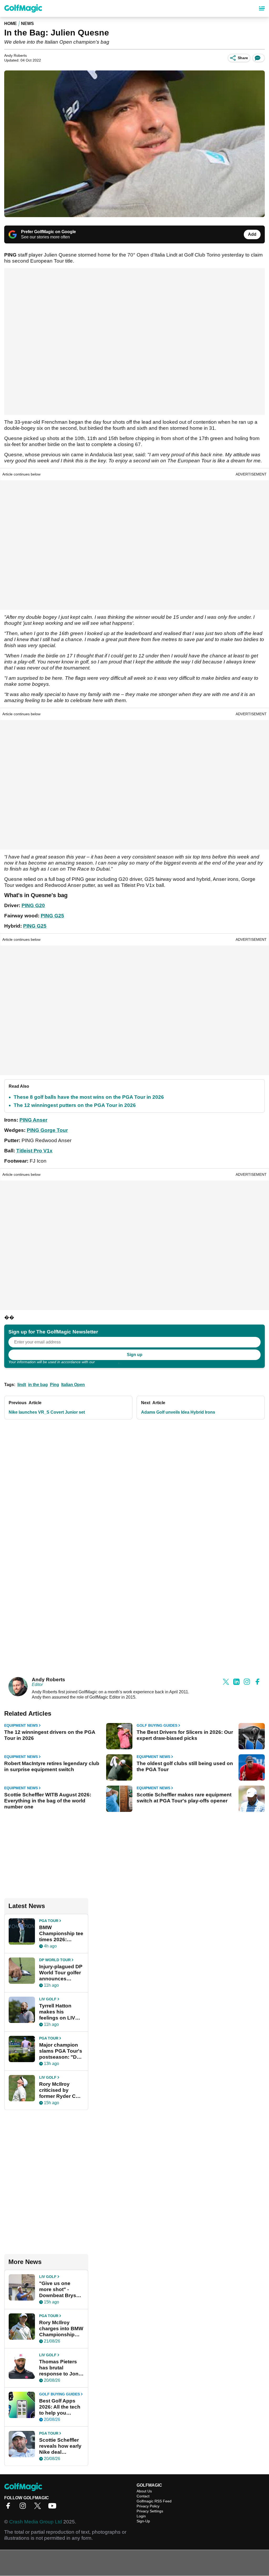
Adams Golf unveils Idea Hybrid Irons (178, 1412)
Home (11, 24)
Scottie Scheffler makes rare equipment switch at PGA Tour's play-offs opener (184, 1798)
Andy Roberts (48, 1680)
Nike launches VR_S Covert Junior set (47, 1412)
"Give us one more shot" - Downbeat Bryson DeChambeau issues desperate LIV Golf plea (61, 2289)
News (27, 24)
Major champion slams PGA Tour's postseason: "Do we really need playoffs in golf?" (61, 2051)
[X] (39, 2508)
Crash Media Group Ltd (36, 2522)
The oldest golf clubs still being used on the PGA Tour (185, 1766)
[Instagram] (24, 2508)
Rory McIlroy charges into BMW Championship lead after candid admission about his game (61, 2329)
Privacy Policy (107, 1362)
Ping (55, 1385)
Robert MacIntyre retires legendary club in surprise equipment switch (52, 1766)
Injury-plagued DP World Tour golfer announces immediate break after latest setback (61, 1973)
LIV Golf (48, 1999)
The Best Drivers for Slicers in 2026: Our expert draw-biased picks (185, 1735)
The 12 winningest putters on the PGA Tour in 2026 (75, 1105)
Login (141, 2516)
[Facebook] (9, 2508)
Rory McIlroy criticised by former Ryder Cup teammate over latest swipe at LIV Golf (61, 2090)
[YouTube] (54, 2508)
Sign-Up (143, 2521)
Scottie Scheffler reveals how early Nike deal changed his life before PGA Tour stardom (60, 2446)
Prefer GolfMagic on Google (48, 232)
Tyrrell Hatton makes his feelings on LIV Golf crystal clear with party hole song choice (60, 2012)
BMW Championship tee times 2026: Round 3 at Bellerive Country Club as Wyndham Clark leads (61, 1934)
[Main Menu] (262, 8)
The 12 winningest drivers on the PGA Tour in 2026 (50, 1735)
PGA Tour (49, 1921)
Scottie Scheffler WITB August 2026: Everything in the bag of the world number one (48, 1801)
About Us (144, 2491)
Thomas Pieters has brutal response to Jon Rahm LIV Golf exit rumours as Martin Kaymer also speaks (59, 2368)
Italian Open (73, 1385)
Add (252, 234)
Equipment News (21, 1725)
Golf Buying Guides (157, 1725)
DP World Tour (55, 1960)
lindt (22, 1385)
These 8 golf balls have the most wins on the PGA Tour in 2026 (89, 1097)
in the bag (38, 1385)
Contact (143, 2496)
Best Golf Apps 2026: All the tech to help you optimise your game (60, 2407)
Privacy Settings (150, 2511)
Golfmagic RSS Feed (154, 2501)
